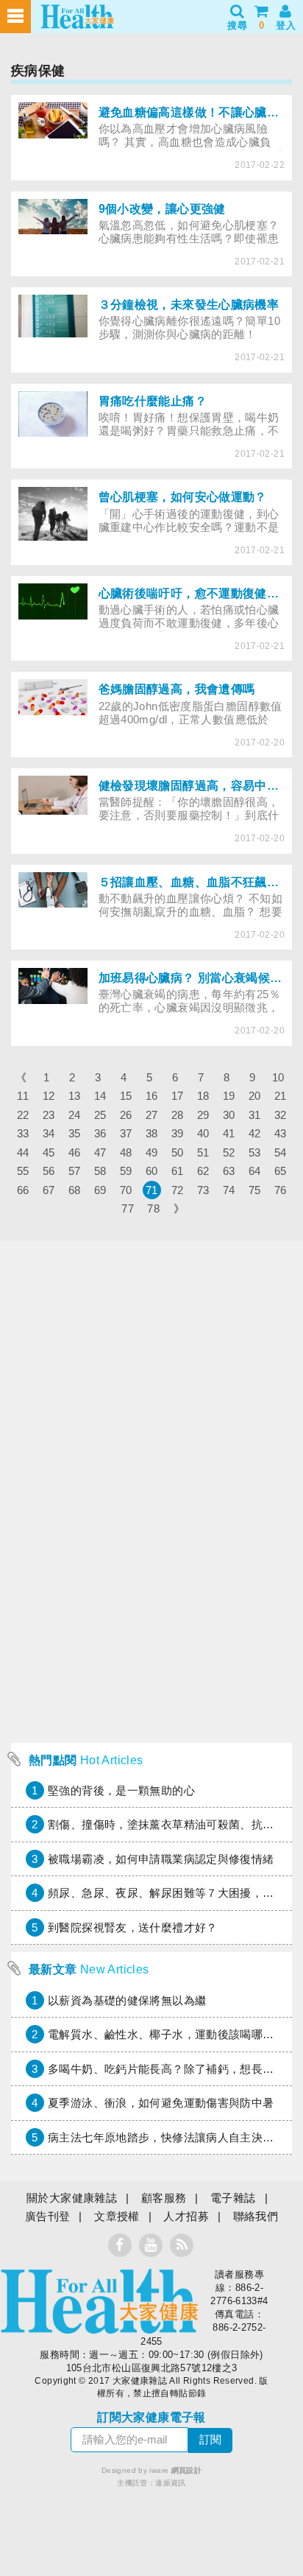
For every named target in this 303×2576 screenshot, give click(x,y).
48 (126, 1152)
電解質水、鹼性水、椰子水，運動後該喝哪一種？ (172, 2034)
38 (152, 1133)
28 (178, 1115)
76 (281, 1190)
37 (126, 1133)
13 (75, 1096)
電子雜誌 (233, 2198)
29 (203, 1115)
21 (281, 1096)
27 (152, 1115)
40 (203, 1133)
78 (153, 1208)
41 (229, 1133)
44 (23, 1152)
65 (281, 1171)
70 (126, 1190)
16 (152, 1096)
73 (203, 1190)
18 (203, 1096)
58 (100, 1171)
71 (152, 1190)
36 (100, 1133)
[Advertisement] (151, 1584)
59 (126, 1171)
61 (178, 1171)
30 (229, 1115)
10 (278, 1077)
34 (49, 1133)
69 (100, 1190)
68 (75, 1190)
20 (255, 1096)
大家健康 (99, 2301)
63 (229, 1171)
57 (75, 1171)
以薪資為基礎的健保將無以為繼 (127, 2000)
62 (203, 1171)
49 (152, 1152)
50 (178, 1152)
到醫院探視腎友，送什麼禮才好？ (133, 1927)
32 (281, 1115)
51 (203, 1152)
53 (255, 1152)
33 (23, 1133)
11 (23, 1096)
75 (255, 1190)
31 (255, 1115)
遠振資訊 (171, 2483)
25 (100, 1115)
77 (128, 1208)
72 (178, 1190)
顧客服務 (164, 2198)
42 (255, 1133)
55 (23, 1171)
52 (229, 1152)
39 (178, 1133)
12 (49, 1096)
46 (75, 1152)
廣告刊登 (48, 2216)
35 (75, 1133)
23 (49, 1115)
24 (75, 1115)
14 (100, 1096)
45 (49, 1152)
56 (49, 1171)
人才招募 (186, 2216)
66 (23, 1190)
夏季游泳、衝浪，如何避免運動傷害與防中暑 (161, 2103)
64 (255, 1171)
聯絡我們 (256, 2216)
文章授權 (117, 2216)
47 (100, 1152)
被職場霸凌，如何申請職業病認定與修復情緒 (161, 1859)
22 (23, 1115)
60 (152, 1171)
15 (126, 1096)
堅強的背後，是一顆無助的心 (121, 1790)
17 (178, 1096)
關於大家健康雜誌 (72, 2198)
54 (281, 1152)
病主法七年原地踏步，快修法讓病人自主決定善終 (172, 2137)
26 (126, 1115)
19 (229, 1096)
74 (229, 1190)
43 (281, 1133)
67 (49, 1190)
